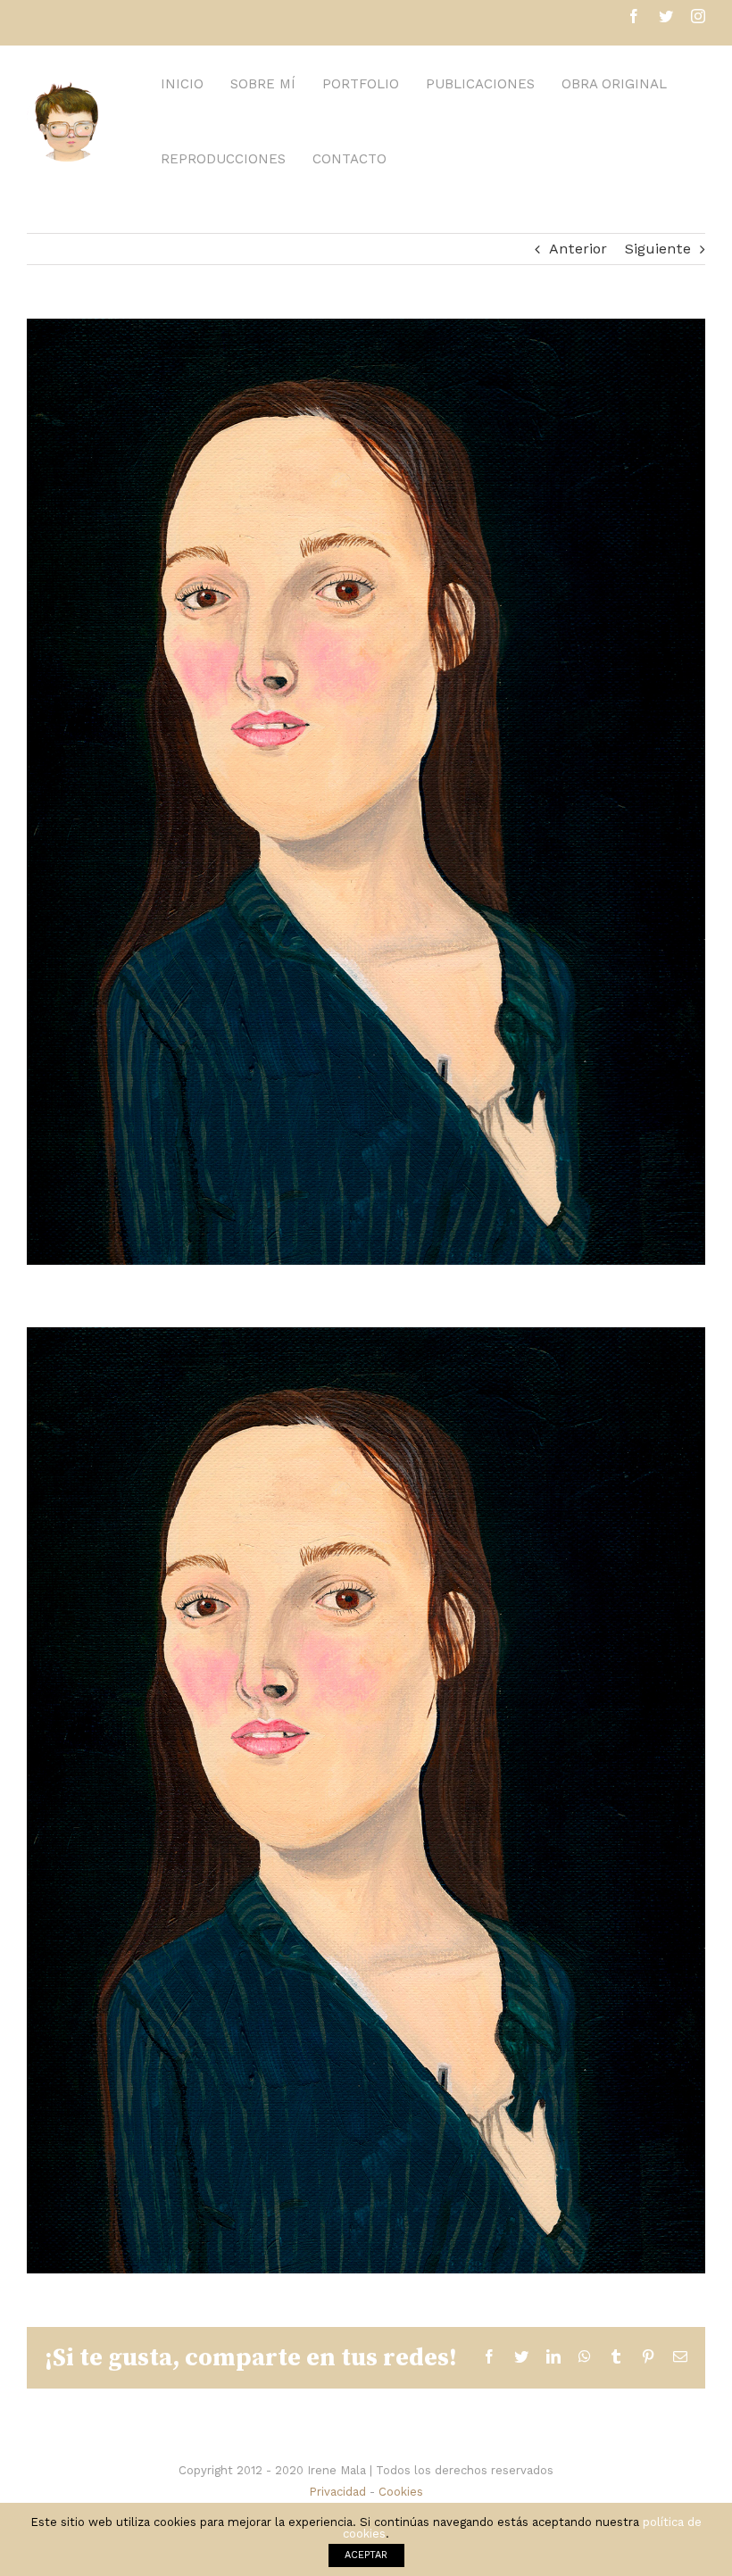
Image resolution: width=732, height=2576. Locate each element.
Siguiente (658, 249)
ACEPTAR (366, 2555)
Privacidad (337, 2492)
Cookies (401, 2492)
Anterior (578, 249)
